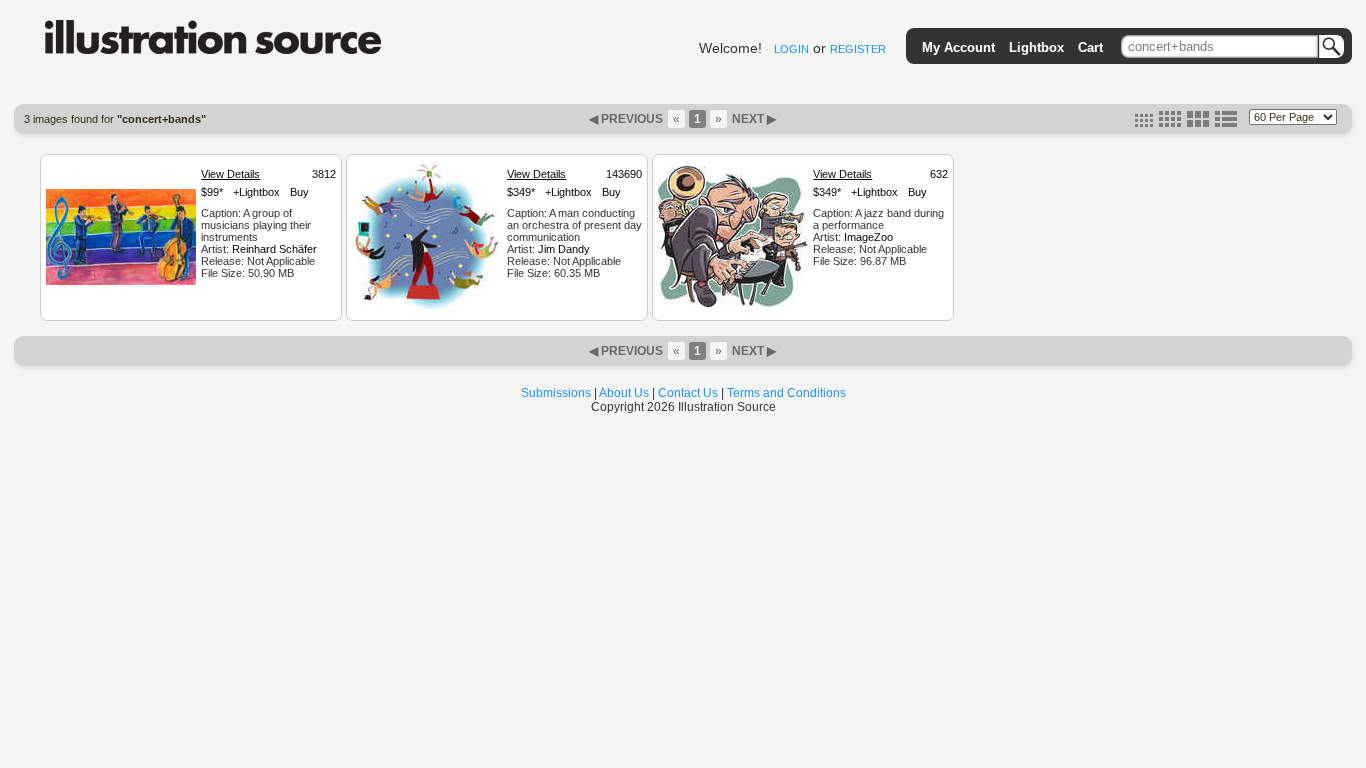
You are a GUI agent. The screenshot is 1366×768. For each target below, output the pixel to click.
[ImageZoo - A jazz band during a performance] (733, 304)
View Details (230, 174)
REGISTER (858, 49)
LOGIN (791, 49)
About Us (624, 393)
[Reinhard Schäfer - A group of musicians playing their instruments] (121, 282)
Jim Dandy (564, 249)
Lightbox (1036, 47)
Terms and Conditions (786, 393)
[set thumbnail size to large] (1198, 123)
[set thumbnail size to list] (1226, 123)
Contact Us (688, 393)
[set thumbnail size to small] (1144, 123)
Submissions (556, 393)
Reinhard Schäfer (274, 249)
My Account (958, 47)
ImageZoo (868, 237)
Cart (1090, 47)
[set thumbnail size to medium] (1170, 123)
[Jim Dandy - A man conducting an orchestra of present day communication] (427, 309)
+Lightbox (256, 192)
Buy (299, 192)
